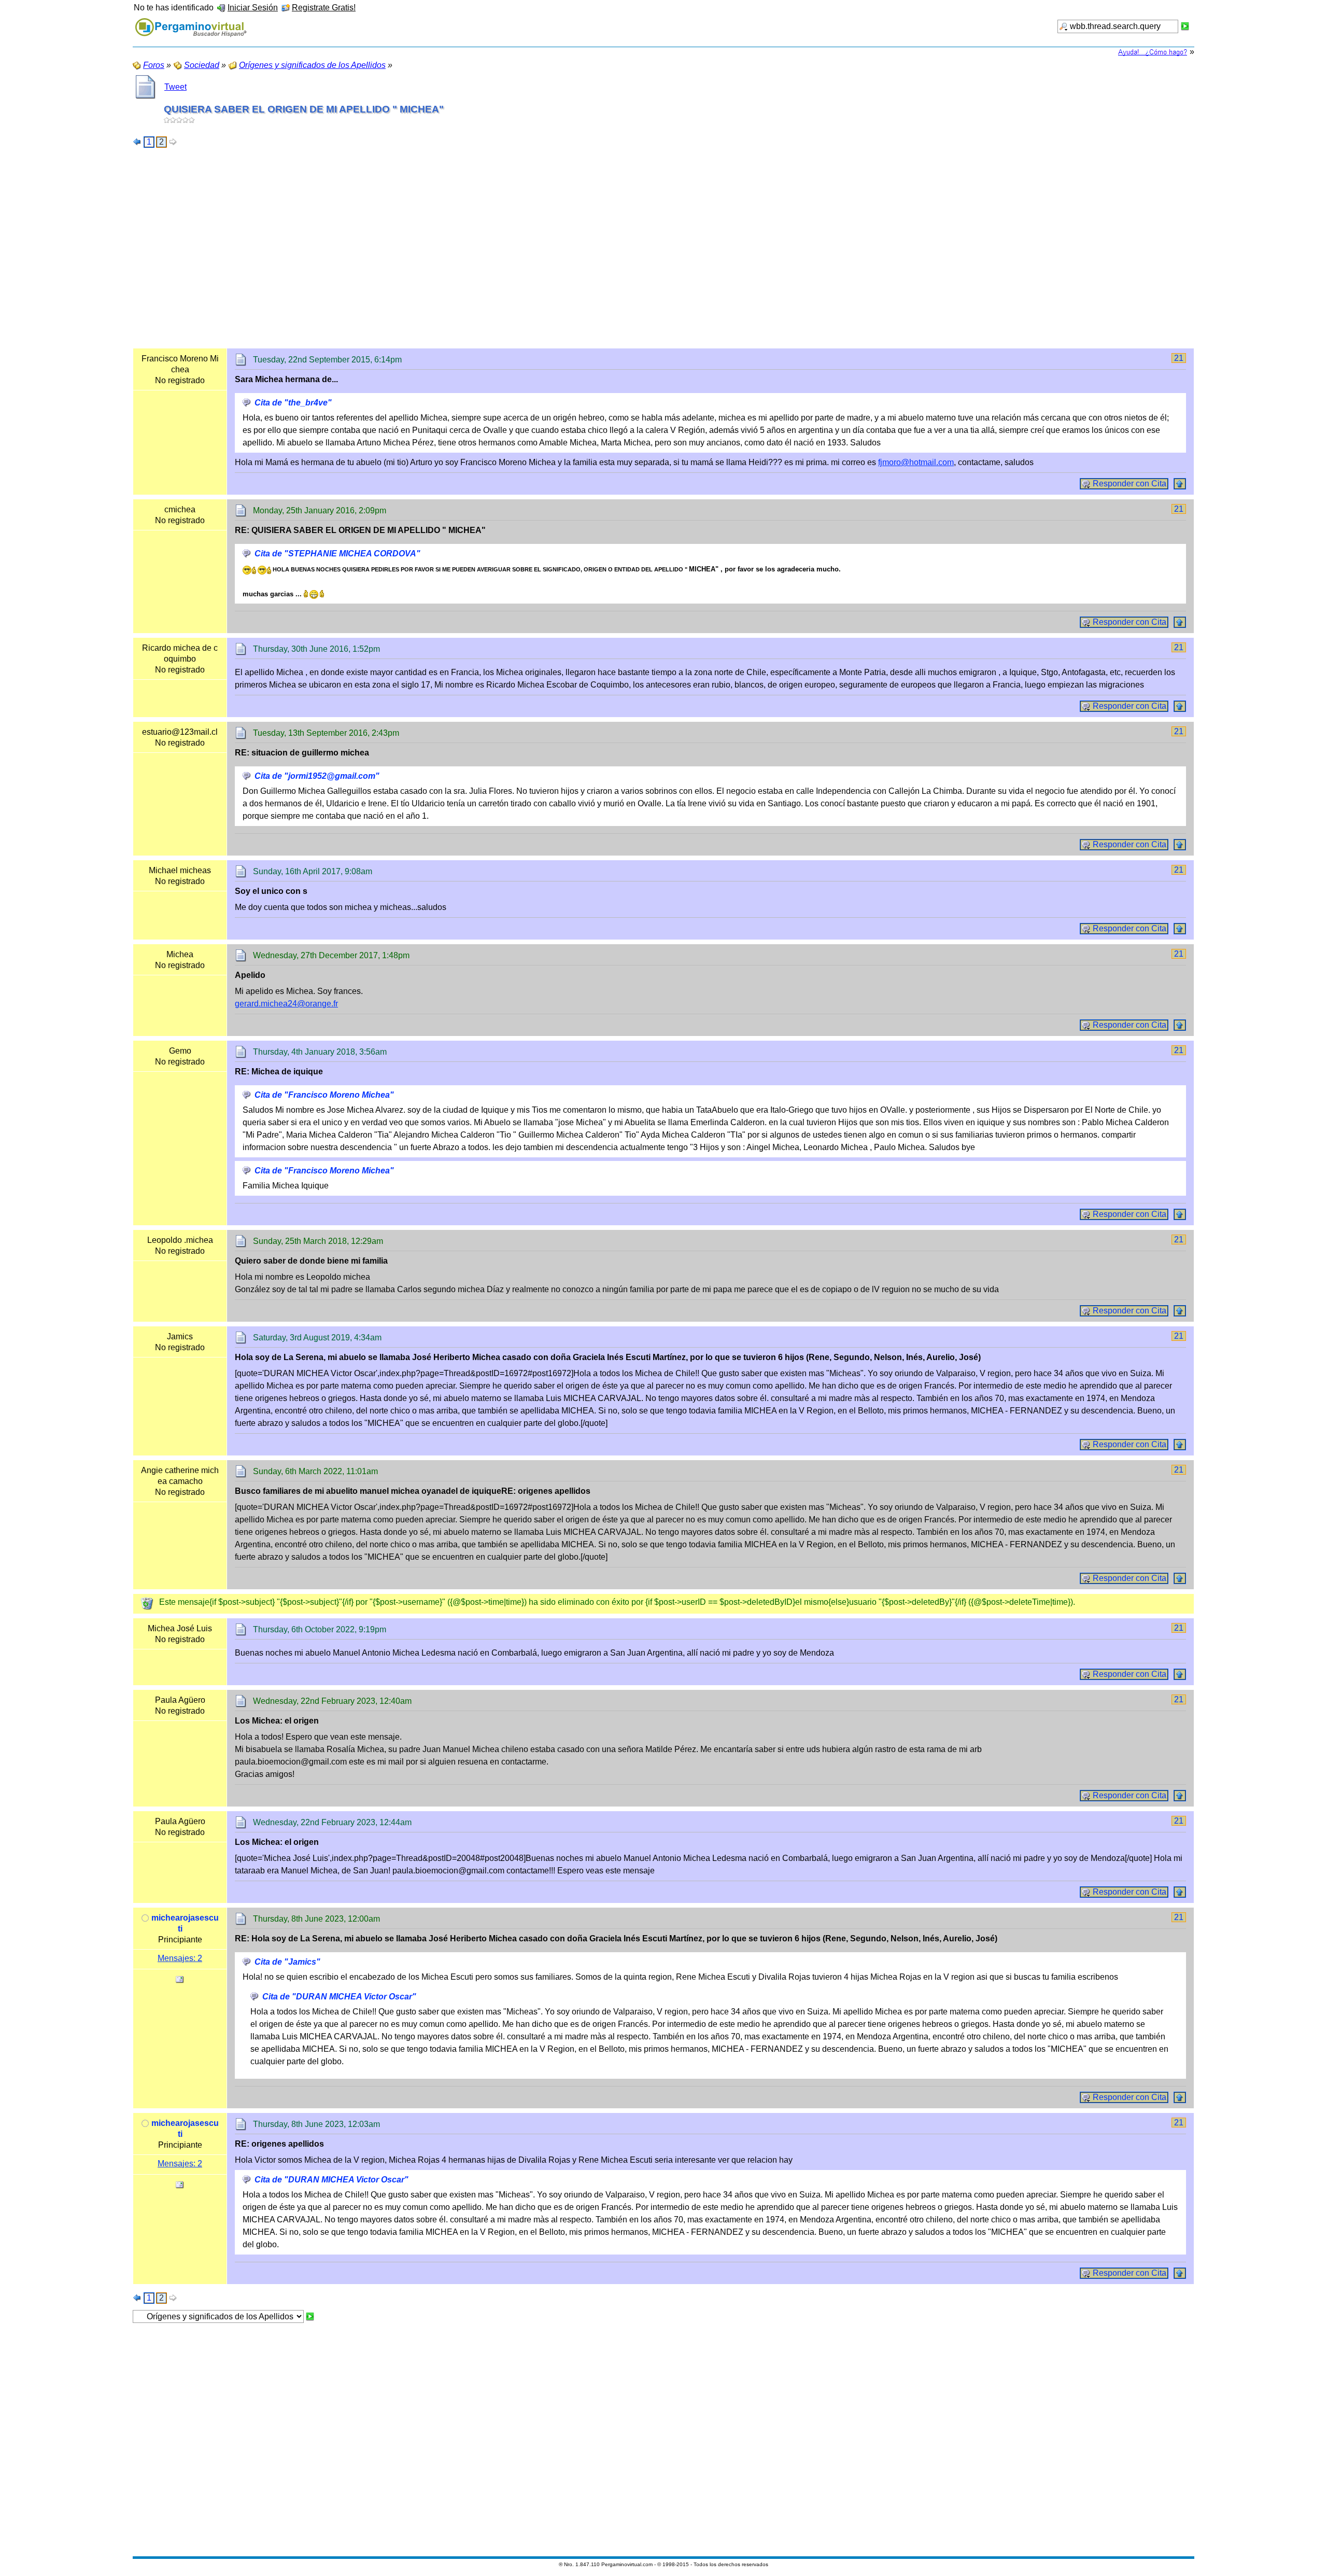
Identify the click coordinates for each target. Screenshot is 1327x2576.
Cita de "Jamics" (287, 1962)
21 (1179, 358)
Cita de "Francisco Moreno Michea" (324, 1095)
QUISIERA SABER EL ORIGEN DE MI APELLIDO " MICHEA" (304, 109)
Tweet (175, 87)
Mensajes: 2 (180, 1958)
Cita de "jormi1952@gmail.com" (317, 776)
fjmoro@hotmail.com (916, 462)
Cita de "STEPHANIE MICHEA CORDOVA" (337, 554)
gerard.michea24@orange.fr (286, 1004)
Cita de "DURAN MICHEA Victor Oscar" (339, 1997)
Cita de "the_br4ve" (293, 403)
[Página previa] (137, 142)
